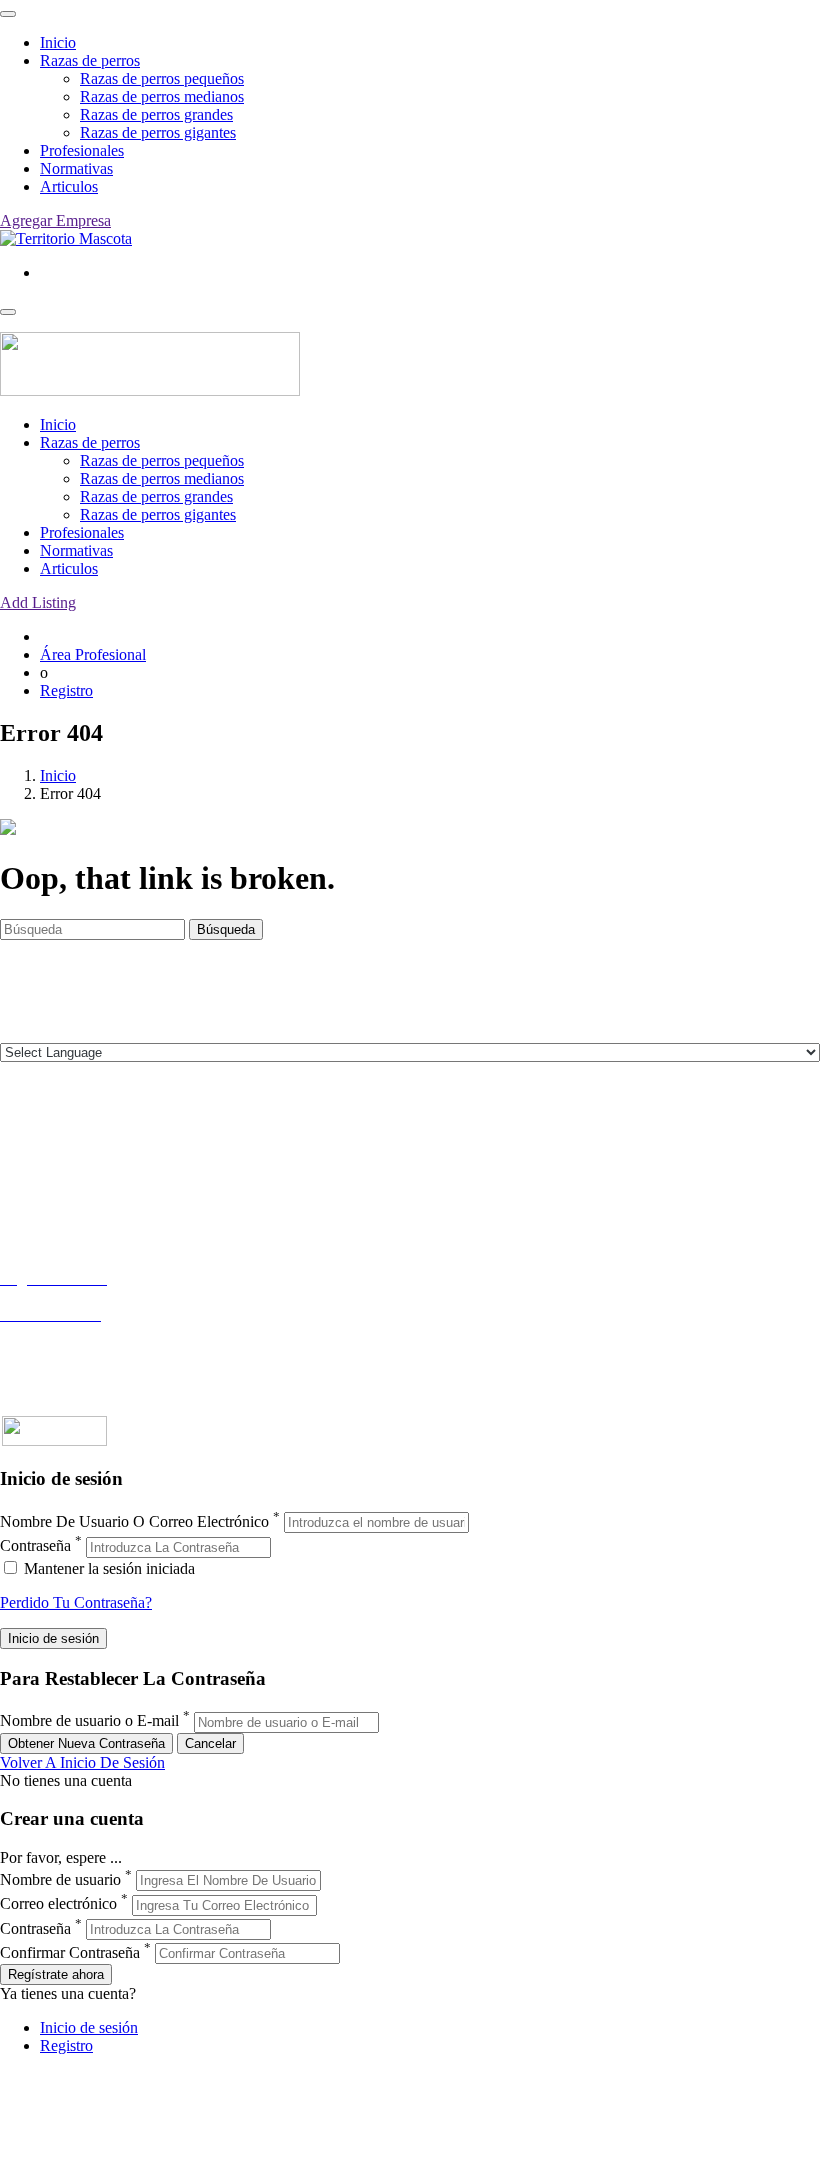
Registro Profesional (64, 1296)
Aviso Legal (38, 1174)
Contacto (28, 1138)
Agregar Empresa (55, 220)
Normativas (76, 168)
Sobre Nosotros (49, 1156)
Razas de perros (90, 60)
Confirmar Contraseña (70, 1952)
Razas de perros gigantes (158, 132)
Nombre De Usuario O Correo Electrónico (134, 1521)
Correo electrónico (58, 1904)
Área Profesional (93, 654)
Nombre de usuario (60, 1879)
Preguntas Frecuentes (67, 1350)
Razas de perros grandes (156, 114)
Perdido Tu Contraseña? (76, 1602)
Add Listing (38, 602)
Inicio (58, 42)
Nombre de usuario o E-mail (89, 1721)
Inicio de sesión (89, 2027)
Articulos (69, 186)
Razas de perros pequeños (162, 78)
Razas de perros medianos (162, 96)
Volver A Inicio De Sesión (82, 1762)
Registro (66, 690)
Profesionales (82, 150)
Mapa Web (34, 1210)
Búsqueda (226, 929)
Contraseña (35, 1546)
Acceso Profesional (61, 1332)
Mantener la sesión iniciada (107, 1568)
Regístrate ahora (56, 1974)
